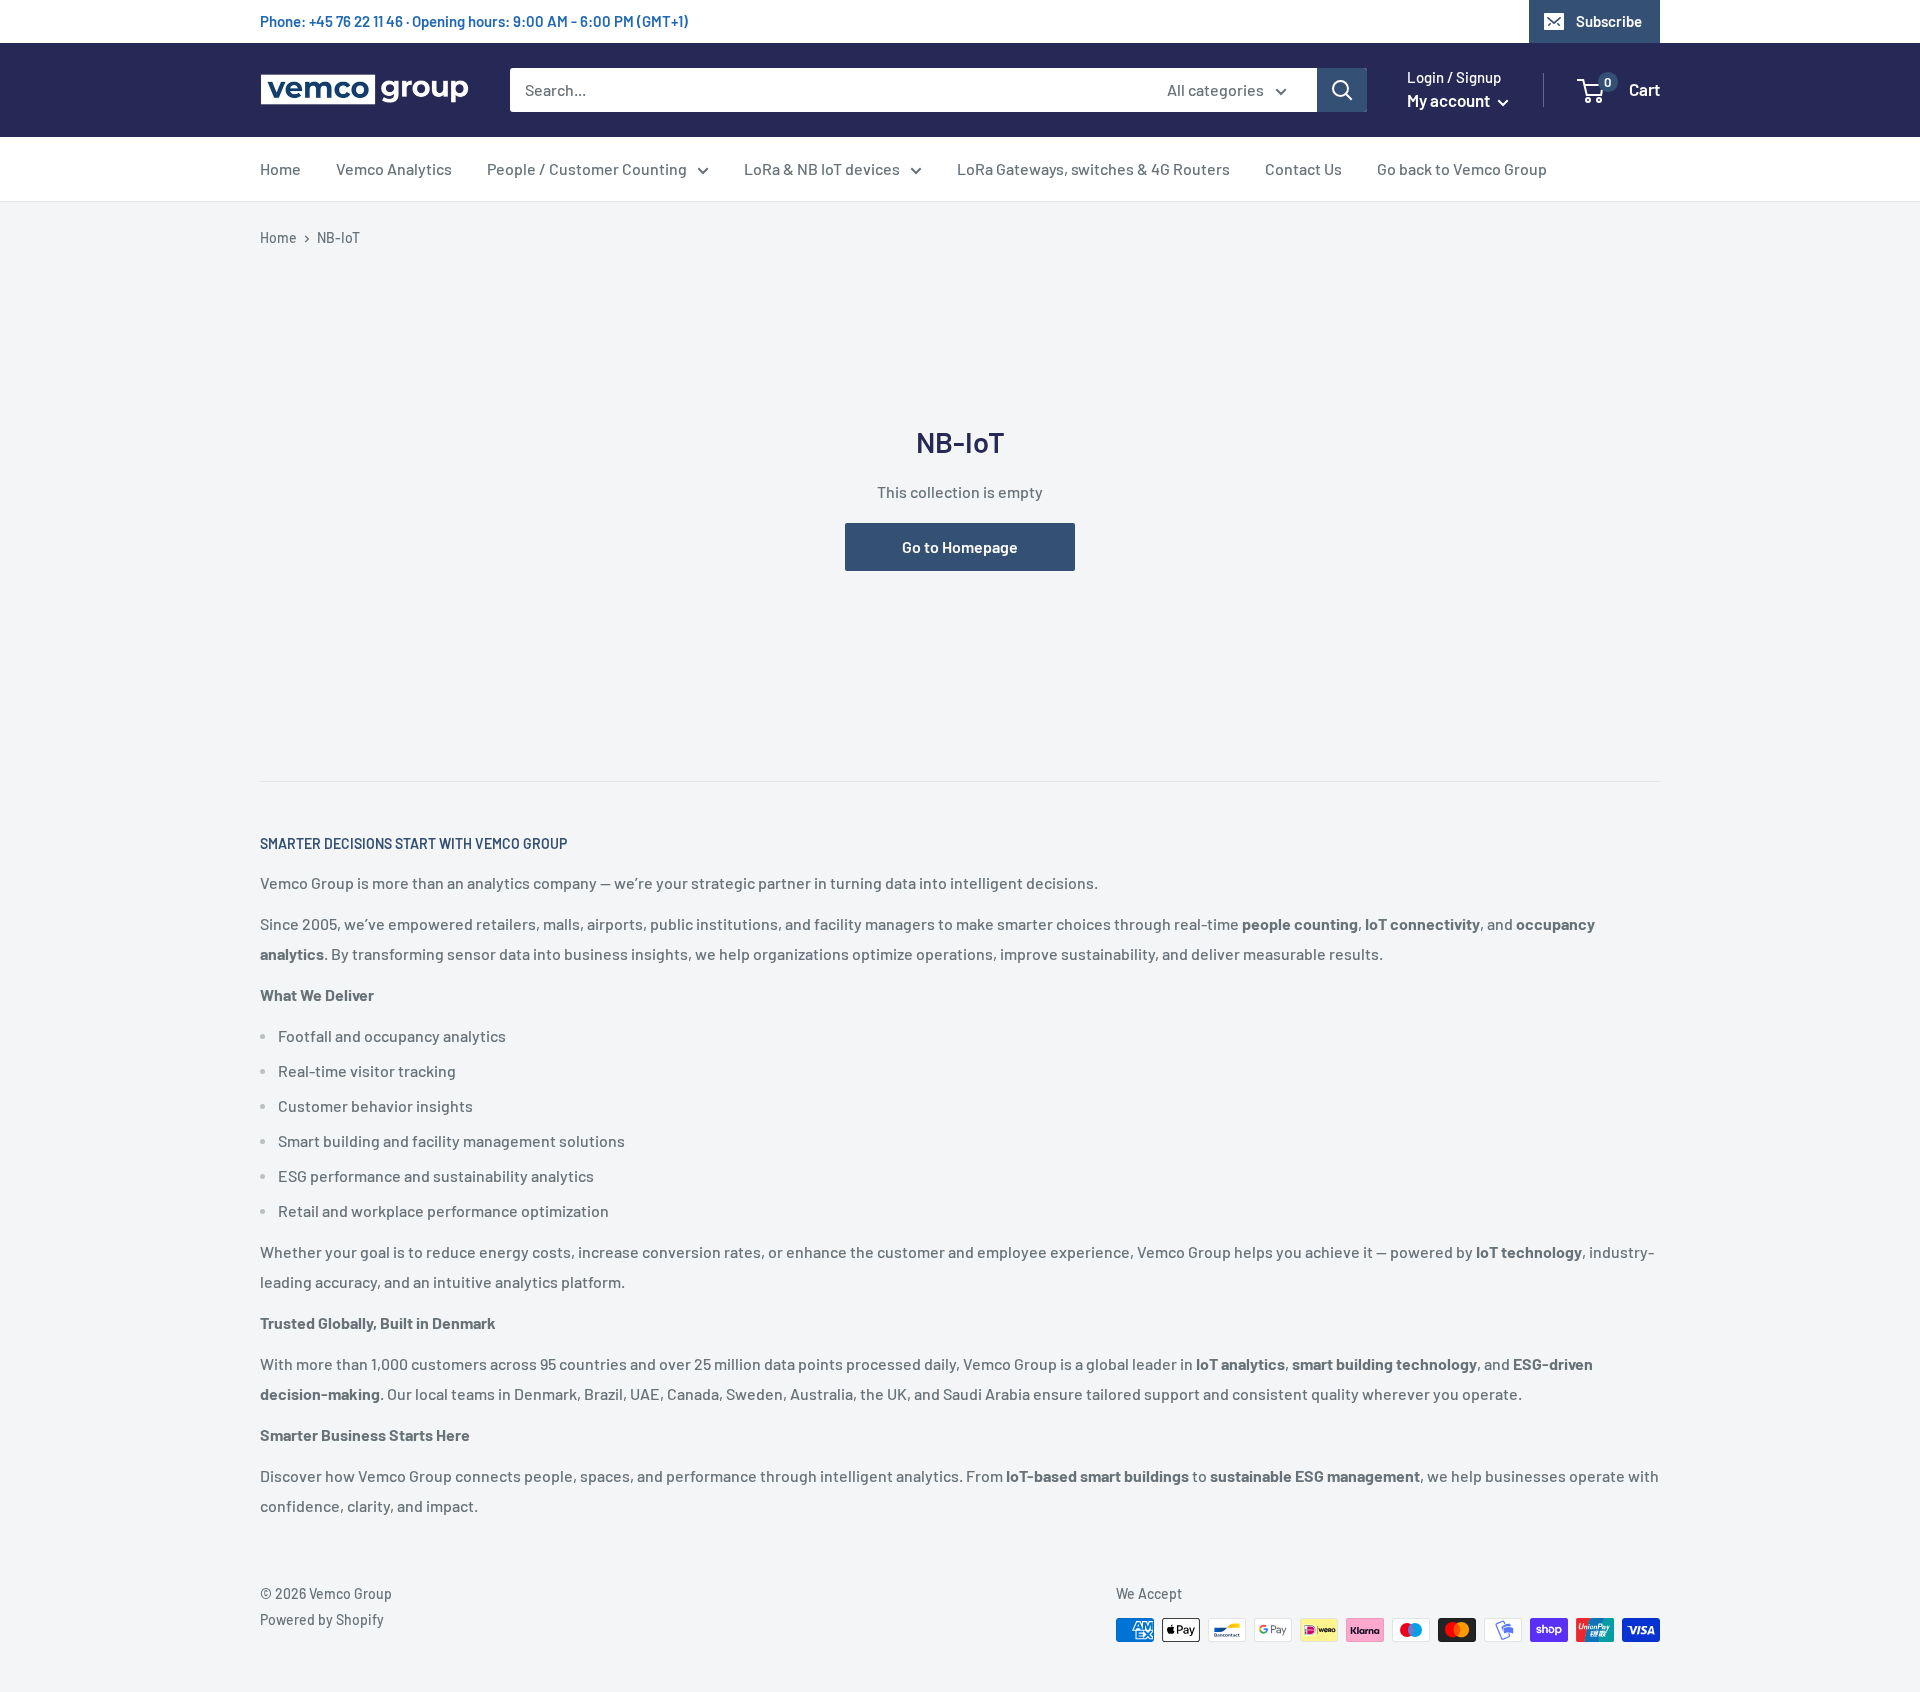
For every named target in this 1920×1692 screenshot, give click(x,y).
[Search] (1342, 90)
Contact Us (1303, 168)
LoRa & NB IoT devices (822, 168)
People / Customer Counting (587, 168)
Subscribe (1609, 21)
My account (1450, 100)
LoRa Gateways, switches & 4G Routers (1093, 168)
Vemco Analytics (394, 168)
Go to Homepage (960, 546)
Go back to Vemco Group (1462, 168)
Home (280, 168)
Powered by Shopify (322, 1619)
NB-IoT (338, 237)
